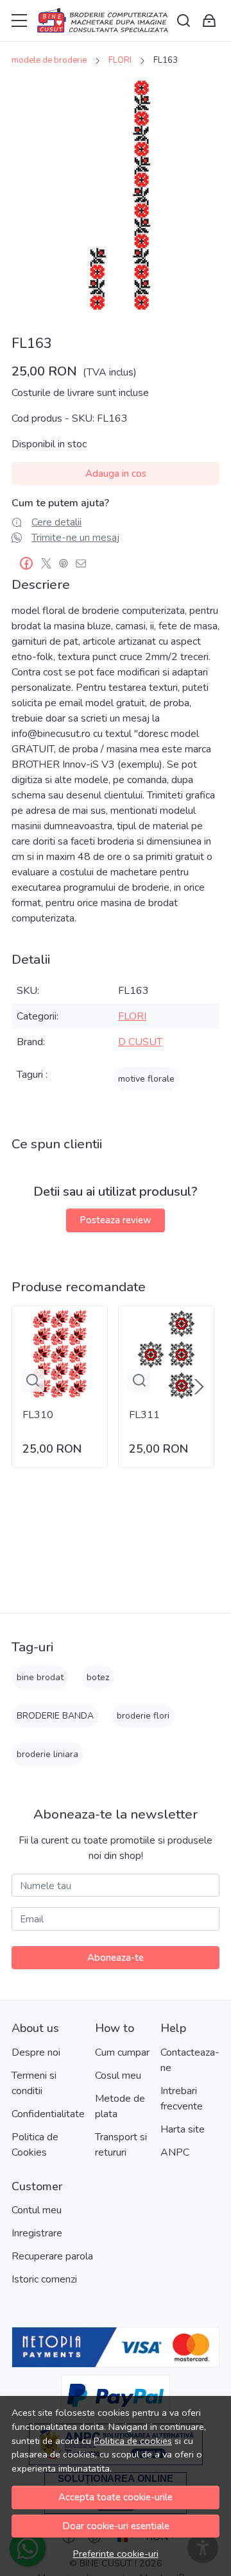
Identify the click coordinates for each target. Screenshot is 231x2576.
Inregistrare (37, 2233)
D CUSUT (140, 1042)
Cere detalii (56, 522)
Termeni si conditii (34, 2083)
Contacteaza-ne (190, 2060)
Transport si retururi (121, 2145)
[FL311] (166, 1353)
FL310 (38, 1415)
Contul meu (37, 2210)
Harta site (183, 2129)
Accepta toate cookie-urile (116, 2497)
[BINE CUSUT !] (103, 21)
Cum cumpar (122, 2052)
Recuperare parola (52, 2256)
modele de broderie (49, 60)
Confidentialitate (48, 2114)
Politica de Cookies (35, 2145)
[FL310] (60, 1353)
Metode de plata (120, 2106)
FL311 (144, 1415)
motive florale (146, 1079)
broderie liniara (47, 1754)
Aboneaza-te (116, 1958)
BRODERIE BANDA (55, 1716)
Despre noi (36, 2052)
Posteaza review (116, 1220)
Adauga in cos (116, 474)
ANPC (175, 2152)
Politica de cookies (133, 2441)
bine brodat (40, 1677)
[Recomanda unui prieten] (84, 563)
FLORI (120, 60)
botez (98, 1677)
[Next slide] (199, 1387)
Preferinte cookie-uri (116, 2554)
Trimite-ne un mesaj (75, 538)
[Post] (50, 563)
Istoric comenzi (44, 2279)
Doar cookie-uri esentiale (116, 2526)
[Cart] (209, 21)
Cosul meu (118, 2076)
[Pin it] (67, 563)
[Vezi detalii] (33, 1380)
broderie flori (143, 1716)
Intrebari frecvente (182, 2099)
